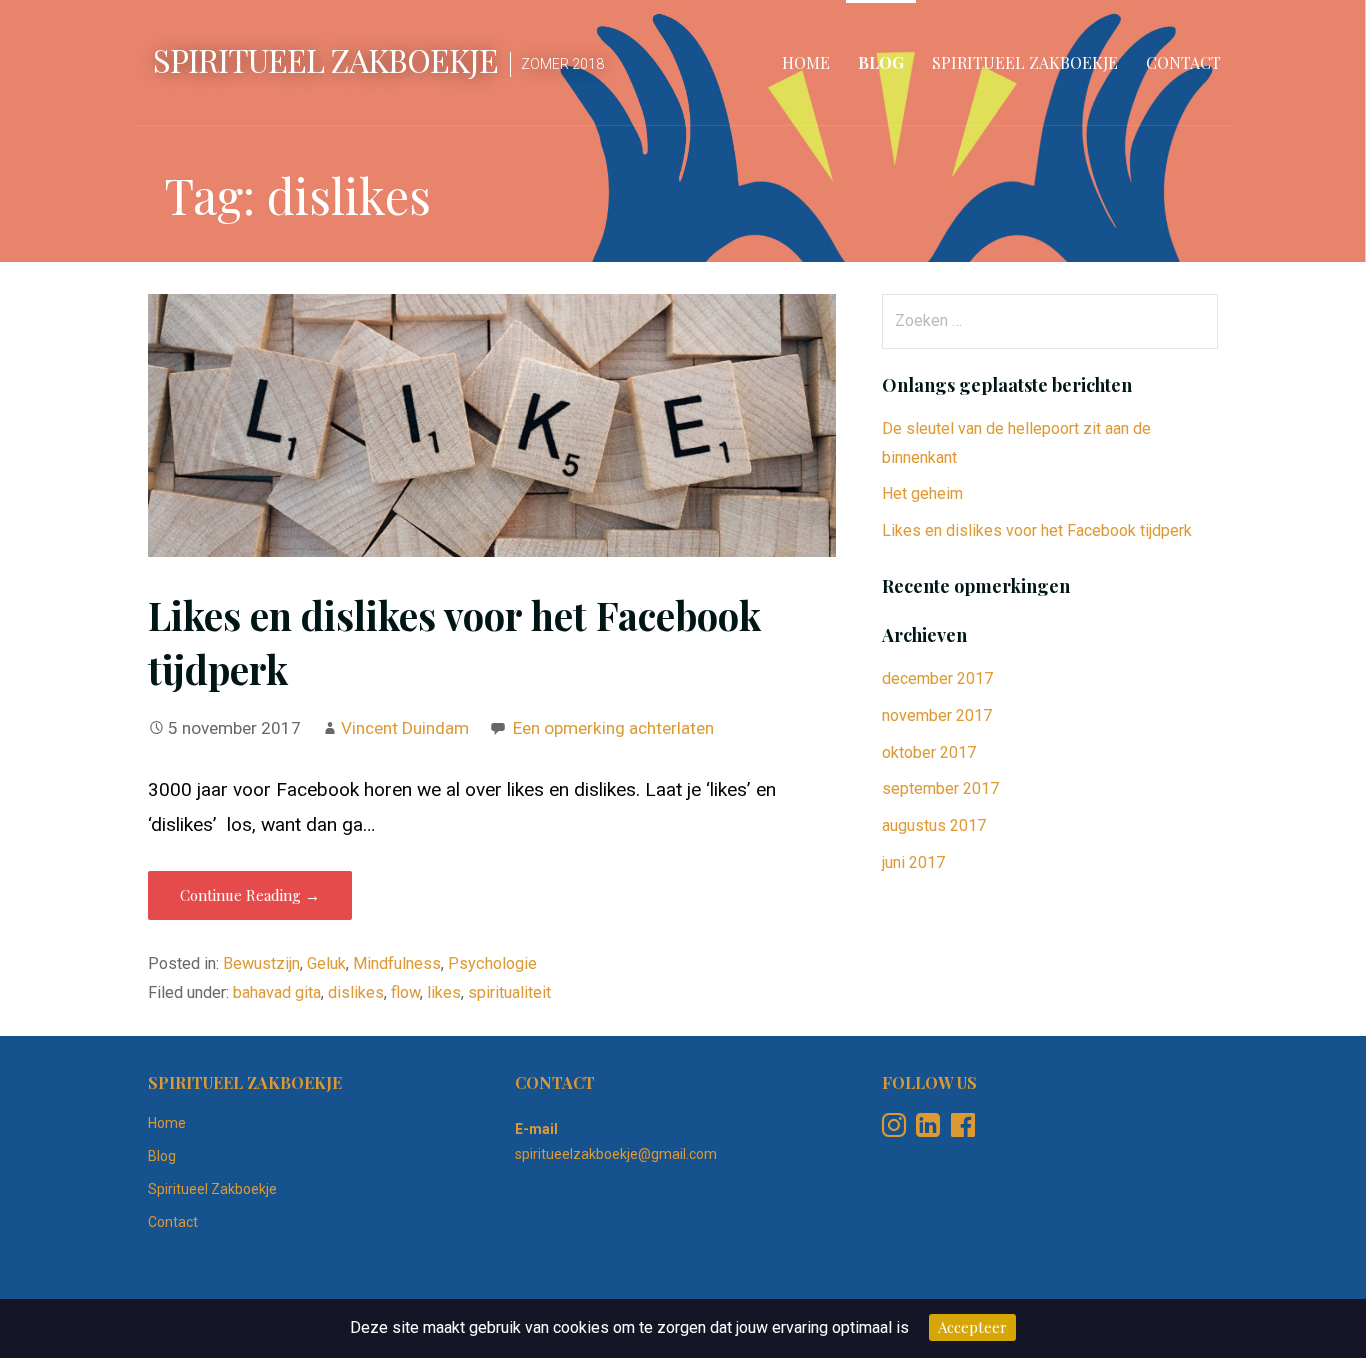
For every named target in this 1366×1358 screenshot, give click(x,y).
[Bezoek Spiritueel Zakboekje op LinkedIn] (928, 1130)
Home (806, 62)
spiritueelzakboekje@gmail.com (616, 1154)
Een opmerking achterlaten (613, 728)
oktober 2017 (929, 752)
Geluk (326, 963)
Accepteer (972, 1327)
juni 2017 (913, 862)
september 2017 (940, 788)
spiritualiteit (509, 992)
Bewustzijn (261, 963)
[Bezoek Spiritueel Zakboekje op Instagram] (894, 1130)
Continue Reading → (250, 895)
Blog (881, 62)
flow (405, 992)
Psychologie (492, 963)
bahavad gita (277, 992)
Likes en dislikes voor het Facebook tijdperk (1037, 530)
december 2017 (937, 678)
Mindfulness (397, 963)
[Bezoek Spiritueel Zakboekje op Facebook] (963, 1130)
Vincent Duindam (405, 728)
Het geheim (922, 493)
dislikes (356, 992)
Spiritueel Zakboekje (325, 59)
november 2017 (937, 715)
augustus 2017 (934, 825)
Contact (1183, 62)
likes (444, 992)
